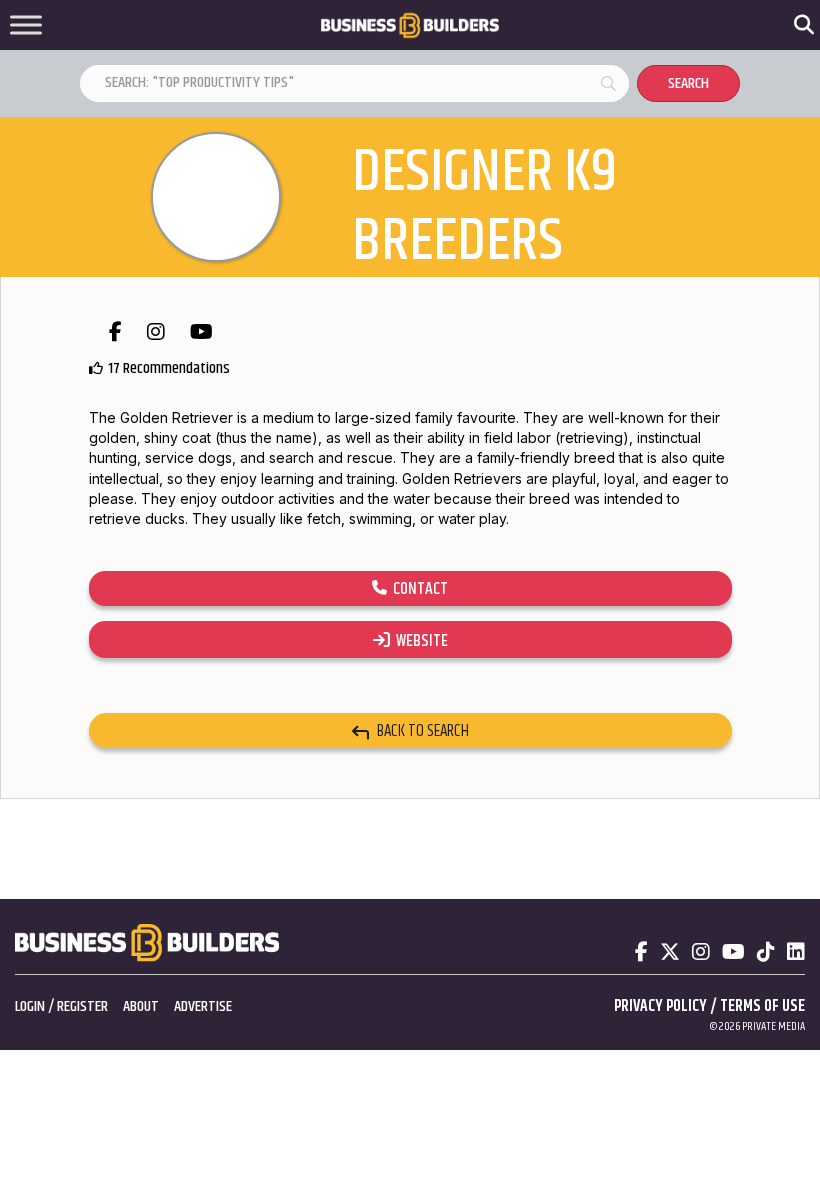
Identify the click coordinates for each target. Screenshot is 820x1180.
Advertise (203, 1006)
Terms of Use (762, 1006)
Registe (79, 1006)
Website (419, 641)
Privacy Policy (660, 1006)
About (141, 1006)
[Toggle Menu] (26, 25)
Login (30, 1006)
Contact (417, 589)
